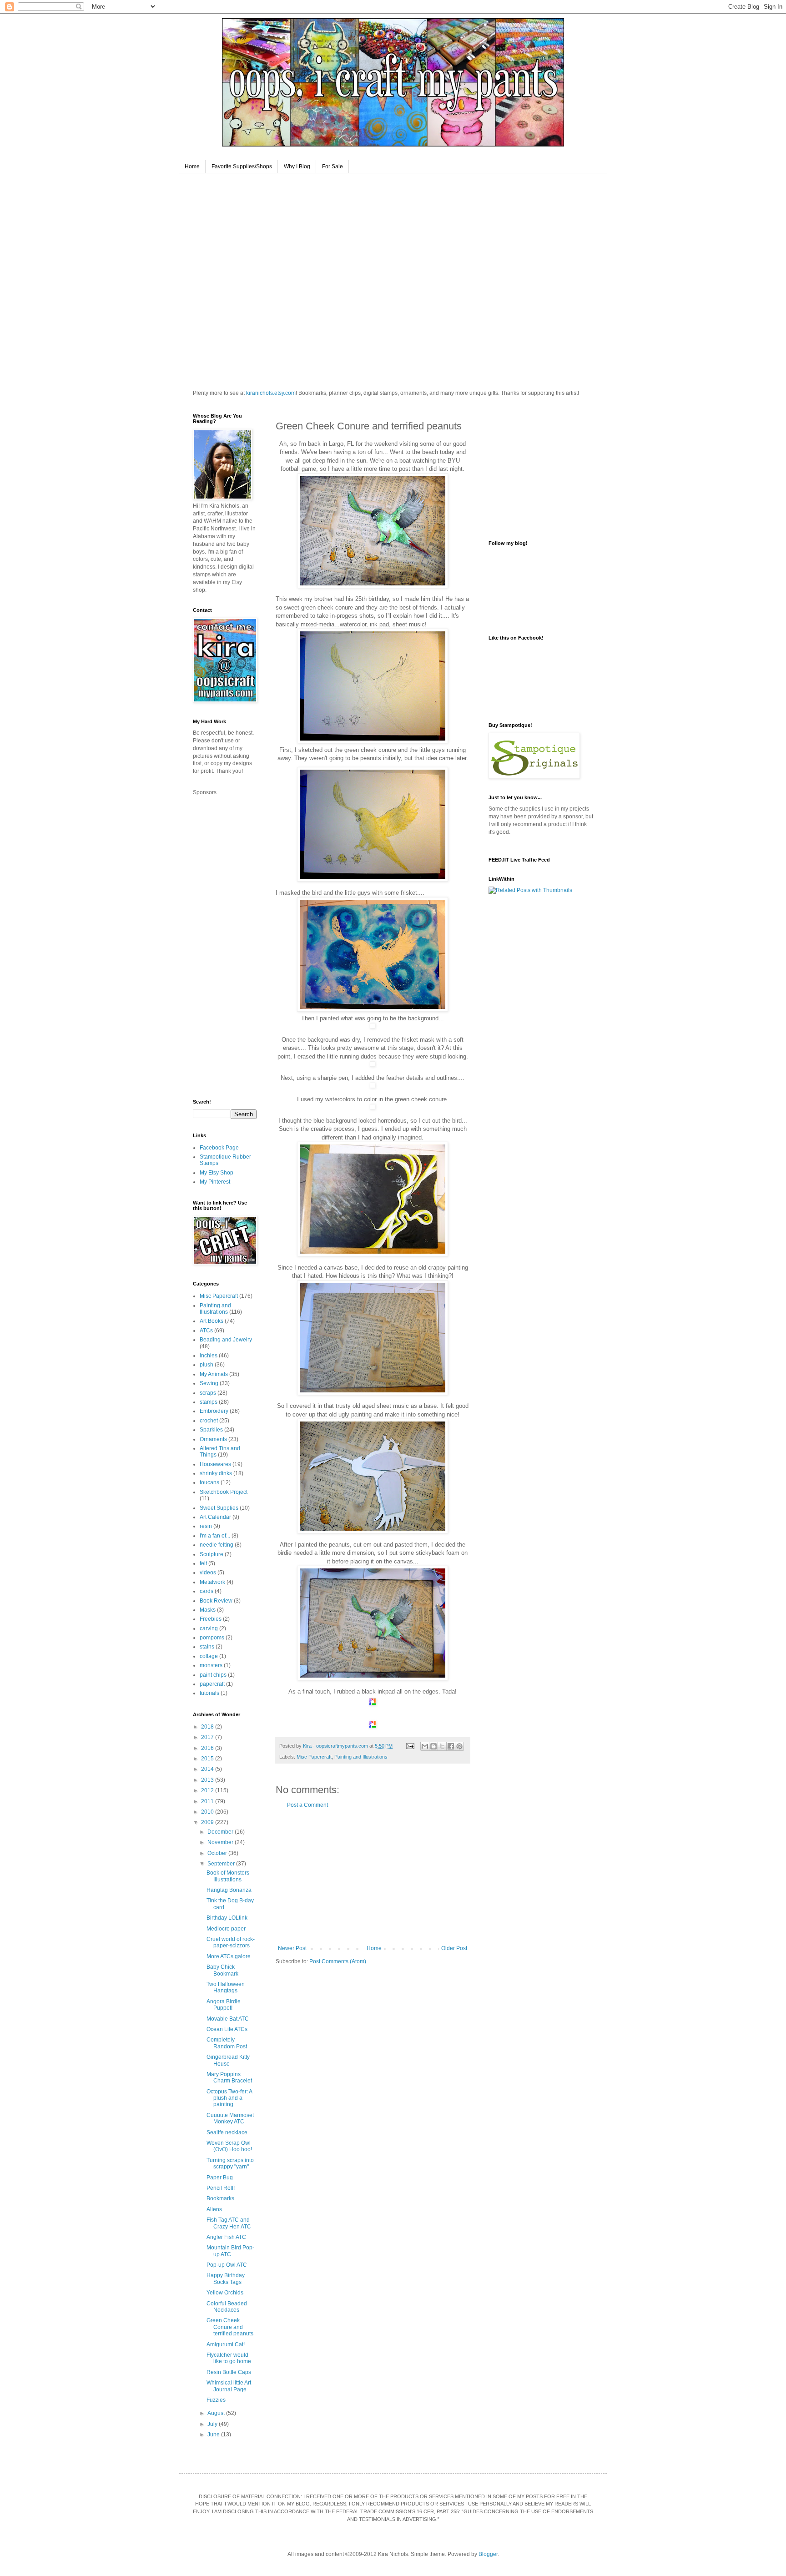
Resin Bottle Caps (229, 2372)
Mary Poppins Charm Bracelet (229, 2077)
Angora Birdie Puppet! (224, 2005)
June (214, 2435)
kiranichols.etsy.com (271, 393)
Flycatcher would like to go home (229, 2358)
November (221, 1842)
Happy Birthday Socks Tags (226, 2279)
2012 (208, 1790)
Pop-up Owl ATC (227, 2265)
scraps (208, 1393)
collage (209, 1656)
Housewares (215, 1464)
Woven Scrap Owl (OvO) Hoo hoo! (229, 2146)
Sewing (209, 1383)
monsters (211, 1665)
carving (209, 1628)
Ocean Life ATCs (227, 2029)
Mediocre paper (226, 1929)
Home (192, 166)
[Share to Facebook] (451, 1746)
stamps (209, 1402)
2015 (208, 1759)
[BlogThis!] (433, 1746)
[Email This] (425, 1746)
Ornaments (213, 1439)
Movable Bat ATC (228, 2019)
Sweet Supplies (219, 1508)
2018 (208, 1727)
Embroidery (214, 1411)
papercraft (212, 1684)
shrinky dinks (216, 1473)
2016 (208, 1748)
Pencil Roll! (221, 2188)
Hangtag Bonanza (229, 1890)
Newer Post (292, 1948)
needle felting (217, 1545)
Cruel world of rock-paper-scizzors (231, 1942)
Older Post (454, 1948)
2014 (208, 1769)
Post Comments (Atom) (338, 1961)
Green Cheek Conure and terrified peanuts (230, 2327)
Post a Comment (307, 1805)
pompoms (212, 1638)
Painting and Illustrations (361, 1757)
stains (207, 1647)
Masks (208, 1610)
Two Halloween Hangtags (226, 1987)
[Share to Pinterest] (459, 1746)
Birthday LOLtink (227, 1918)
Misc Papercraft (314, 1757)
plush (207, 1365)
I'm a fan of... (215, 1536)
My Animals (214, 1374)
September (222, 1864)
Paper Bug (220, 2178)
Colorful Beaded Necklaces (227, 2307)
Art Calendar (215, 1517)
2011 (208, 1801)
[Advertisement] (373, 1877)
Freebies (211, 1619)
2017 (208, 1737)
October (218, 1853)
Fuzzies (216, 2400)
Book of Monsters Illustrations (228, 1876)
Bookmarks (220, 2198)
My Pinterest (215, 1182)
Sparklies (211, 1430)
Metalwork (212, 1582)
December (221, 1832)
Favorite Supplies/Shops (242, 166)
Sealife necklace (227, 2132)
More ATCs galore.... (231, 1956)
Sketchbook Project (224, 1492)
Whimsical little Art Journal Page (229, 2386)
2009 (208, 1822)
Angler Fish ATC (226, 2237)
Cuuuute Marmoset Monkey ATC (230, 2118)
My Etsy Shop (217, 1173)
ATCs (206, 1331)
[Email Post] (410, 1746)
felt (203, 1563)
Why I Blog (297, 166)
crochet (209, 1421)
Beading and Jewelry (226, 1340)
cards (207, 1591)
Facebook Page (219, 1148)
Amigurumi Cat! (226, 2344)
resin (206, 1526)
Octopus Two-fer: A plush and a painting (229, 2098)
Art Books (212, 1321)
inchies (209, 1356)
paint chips (213, 1675)
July (213, 2424)
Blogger (488, 2554)
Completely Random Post (227, 2043)
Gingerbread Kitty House (228, 2060)
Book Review (216, 1601)
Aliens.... (217, 2209)
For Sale (333, 166)
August (217, 2413)
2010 (208, 1812)
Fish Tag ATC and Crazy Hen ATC (229, 2223)
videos (208, 1573)
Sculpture (212, 1554)
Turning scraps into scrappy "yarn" (230, 2163)
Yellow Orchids (225, 2293)
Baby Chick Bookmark (222, 1970)
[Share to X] (442, 1746)
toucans (209, 1482)
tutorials (209, 1693)
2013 (208, 1780)
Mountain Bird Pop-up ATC (230, 2251)
